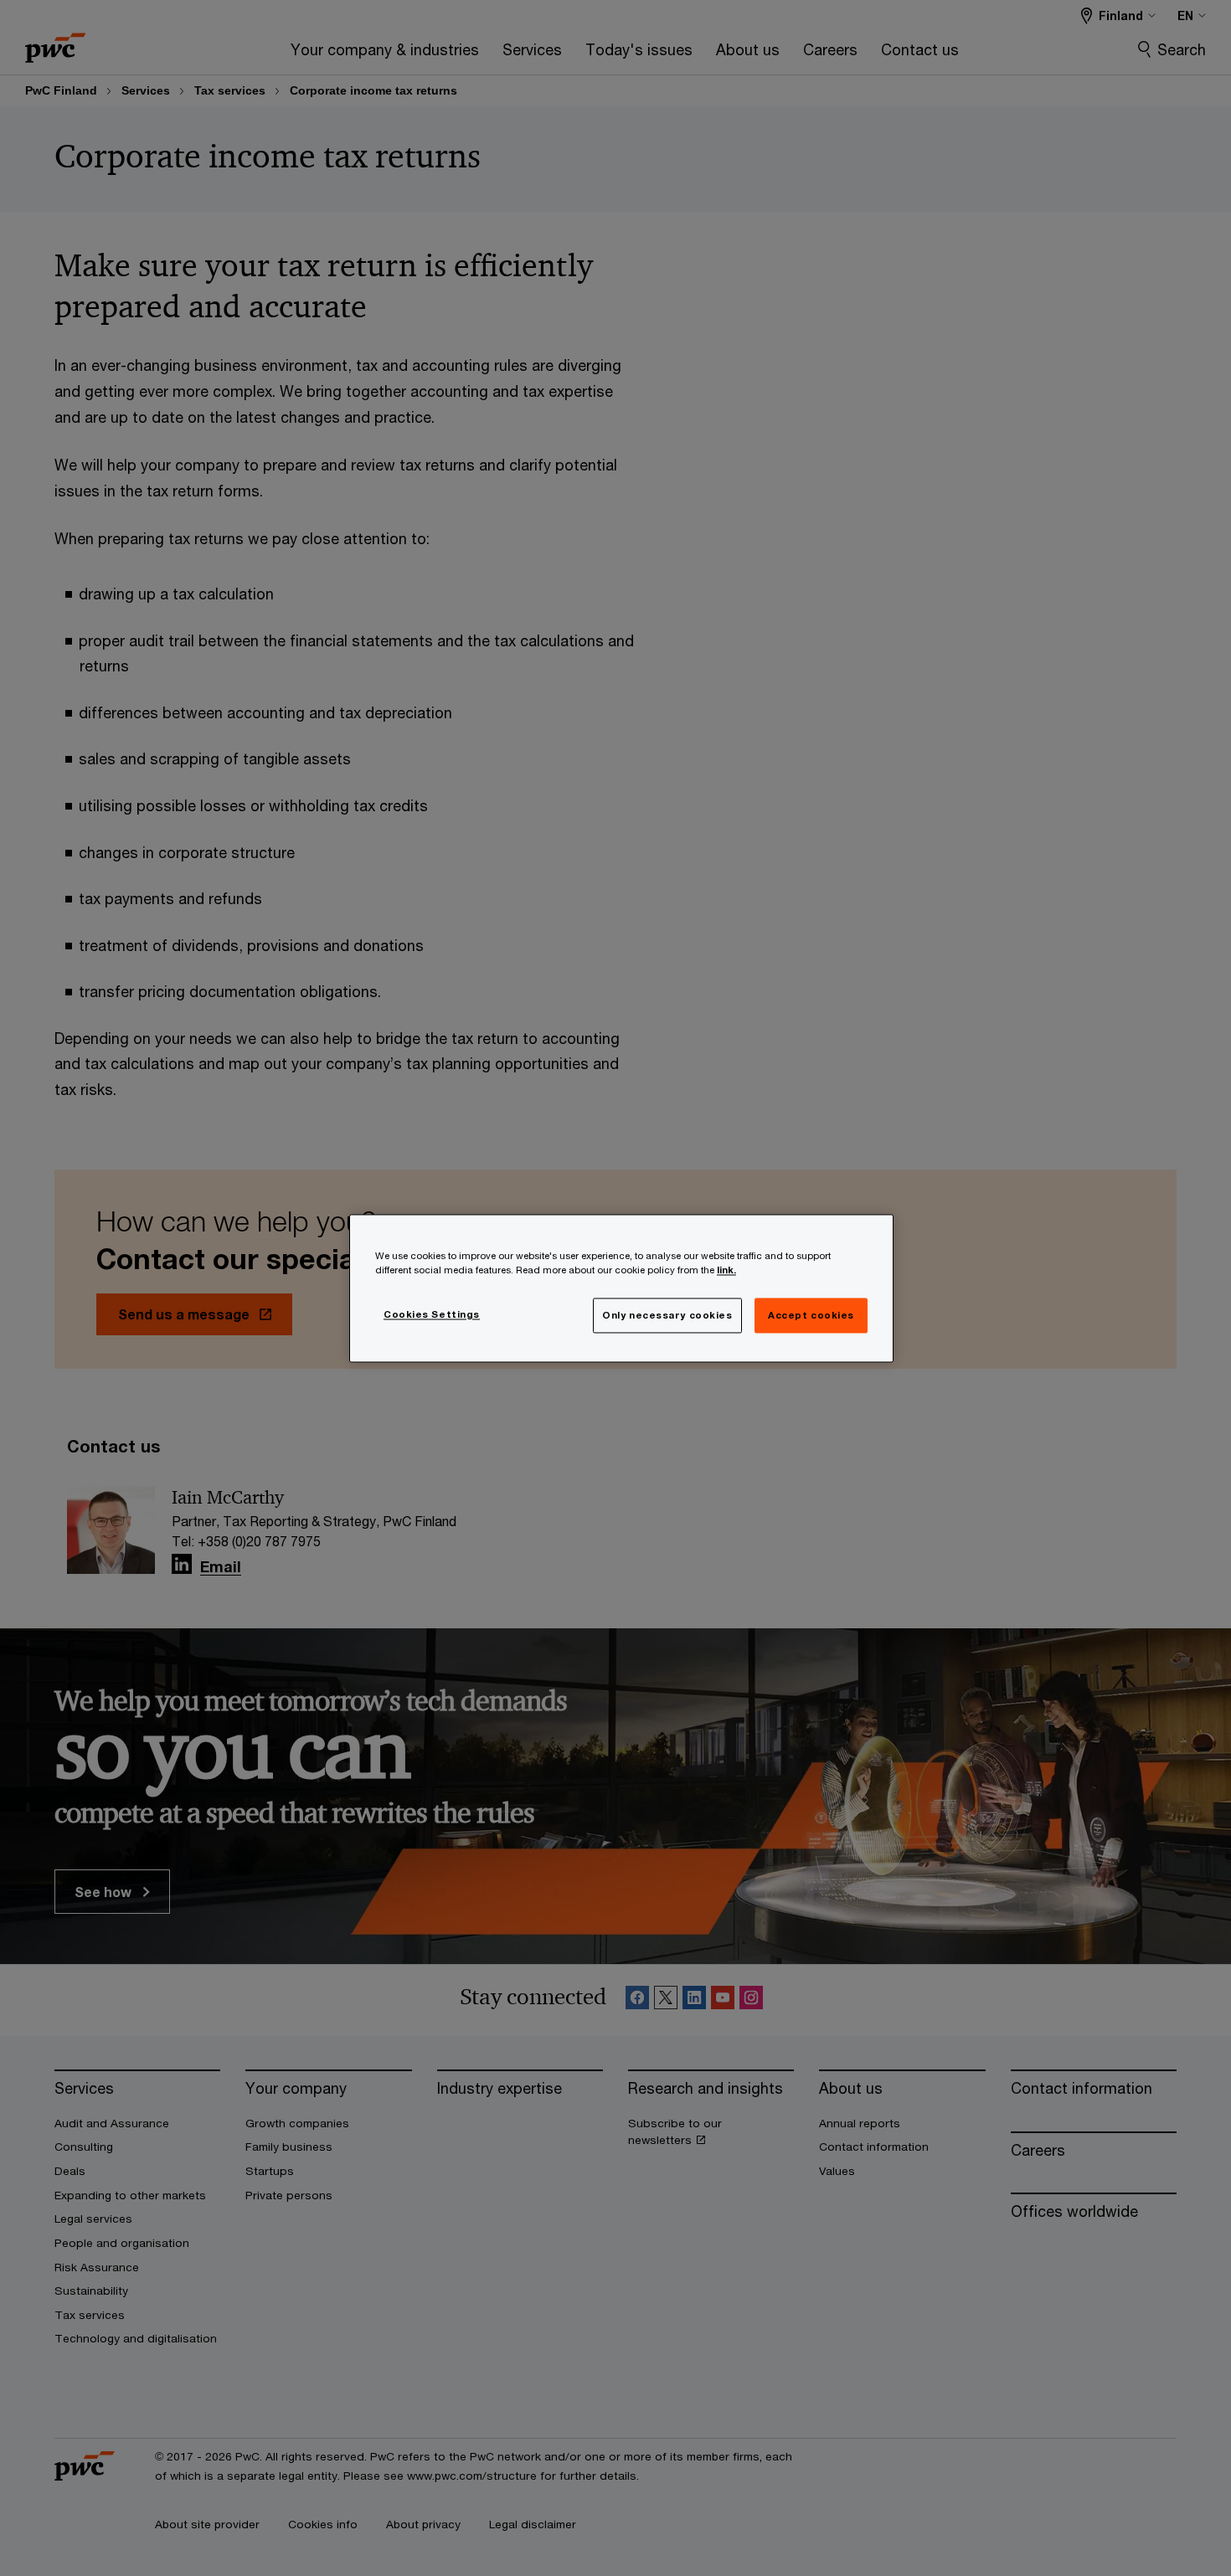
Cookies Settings (432, 1314)
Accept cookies (811, 1315)
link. (726, 1270)
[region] (621, 1288)
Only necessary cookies (667, 1315)
